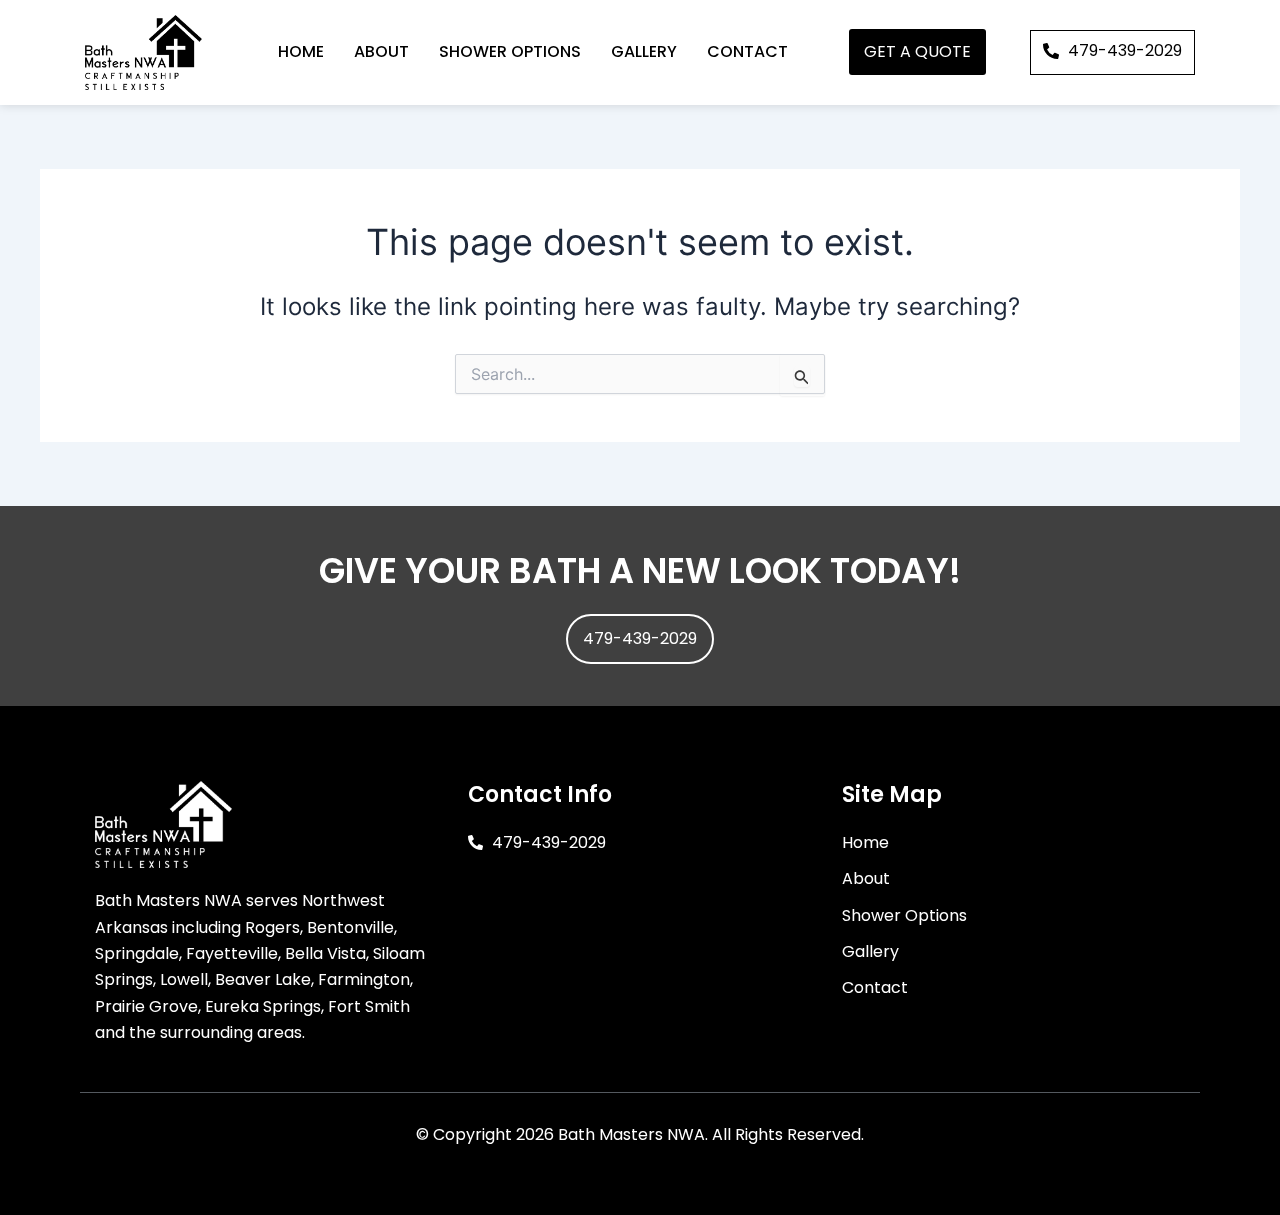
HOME (301, 51)
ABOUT (381, 51)
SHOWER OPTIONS (510, 51)
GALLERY (644, 51)
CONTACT (747, 51)
